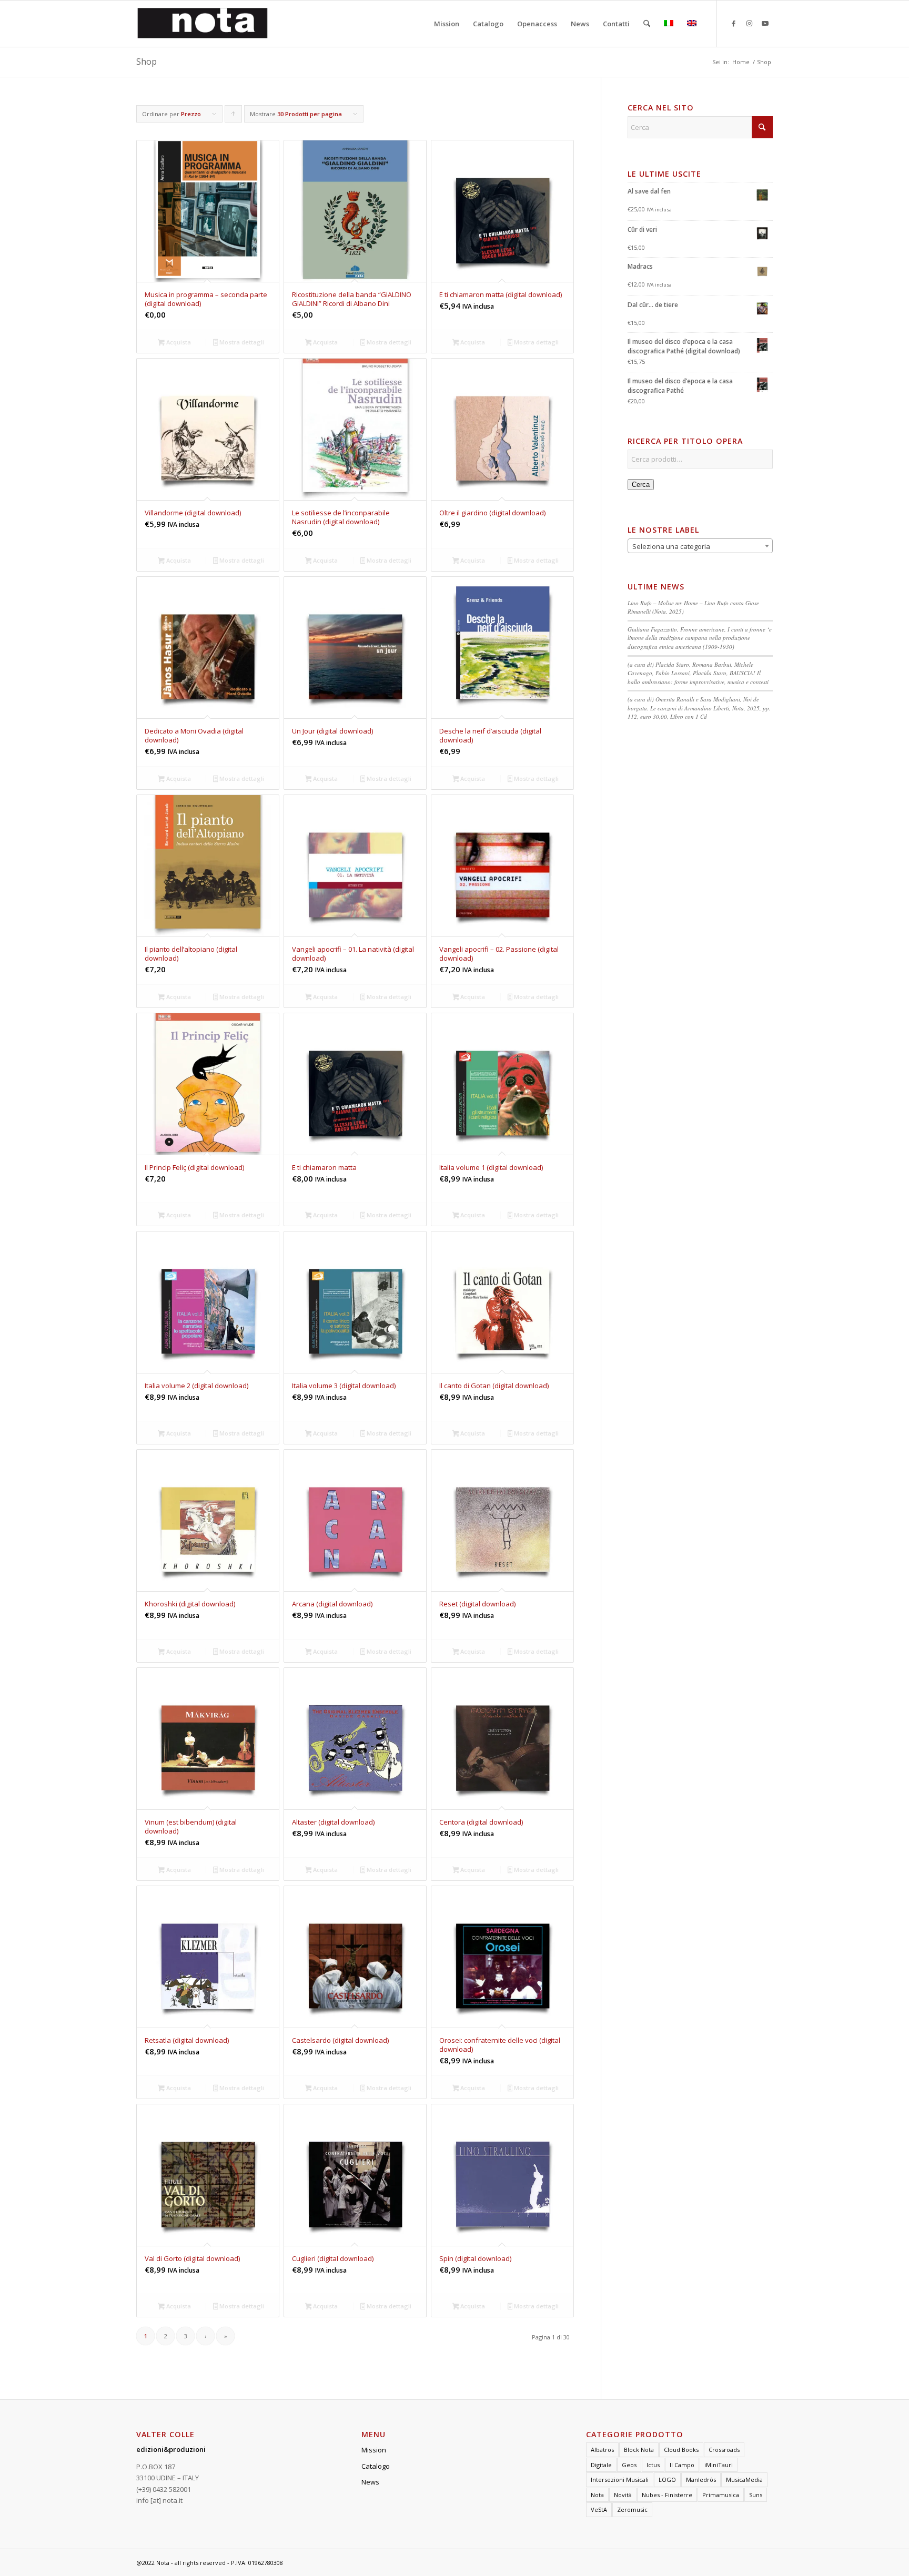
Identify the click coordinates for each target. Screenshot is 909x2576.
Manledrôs (701, 2480)
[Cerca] (647, 24)
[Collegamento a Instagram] (749, 23)
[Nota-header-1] (203, 24)
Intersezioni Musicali (620, 2480)
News (370, 2482)
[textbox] (700, 546)
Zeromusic (632, 2509)
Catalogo (376, 2466)
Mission (374, 2450)
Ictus (653, 2465)
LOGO (667, 2480)
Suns (756, 2495)
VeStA (599, 2509)
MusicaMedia (744, 2480)
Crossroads (724, 2450)
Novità (623, 2495)
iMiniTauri (719, 2465)
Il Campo (682, 2465)
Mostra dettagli (241, 342)
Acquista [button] (178, 342)
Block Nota (639, 2450)
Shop (147, 62)
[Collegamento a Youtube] (765, 23)
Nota (597, 2495)
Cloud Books (681, 2450)
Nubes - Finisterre (667, 2495)
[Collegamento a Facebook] (733, 23)
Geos (629, 2465)
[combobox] (700, 546)
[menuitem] (447, 24)
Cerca (641, 485)
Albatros (602, 2450)
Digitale (601, 2465)
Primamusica (721, 2495)
